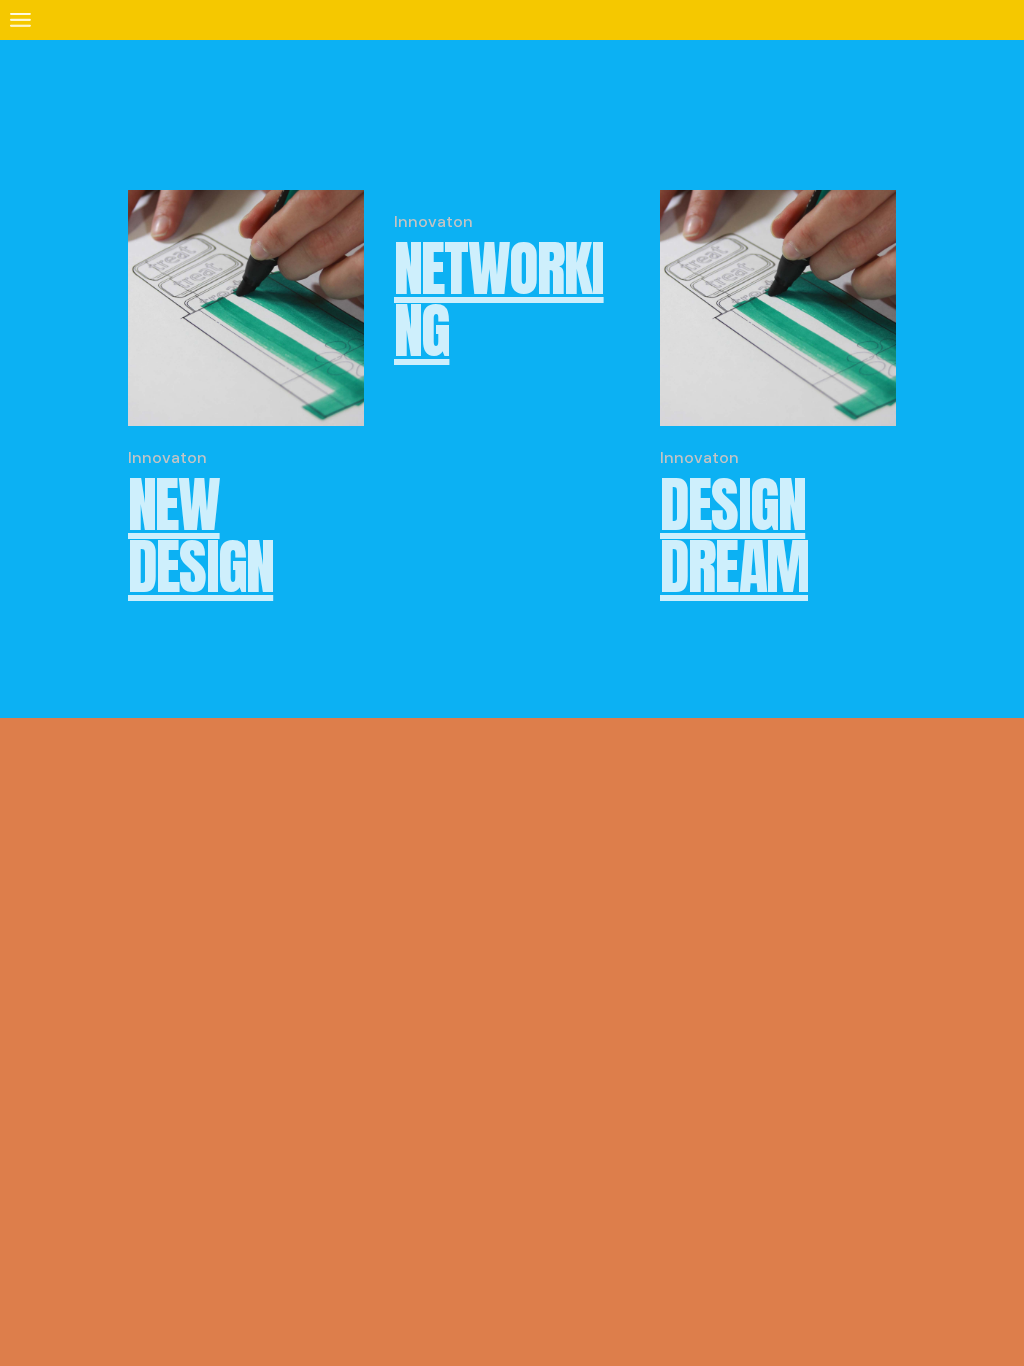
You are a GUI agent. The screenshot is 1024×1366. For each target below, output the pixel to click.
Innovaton (167, 457)
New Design (200, 535)
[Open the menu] (20, 20)
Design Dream (734, 535)
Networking (499, 299)
